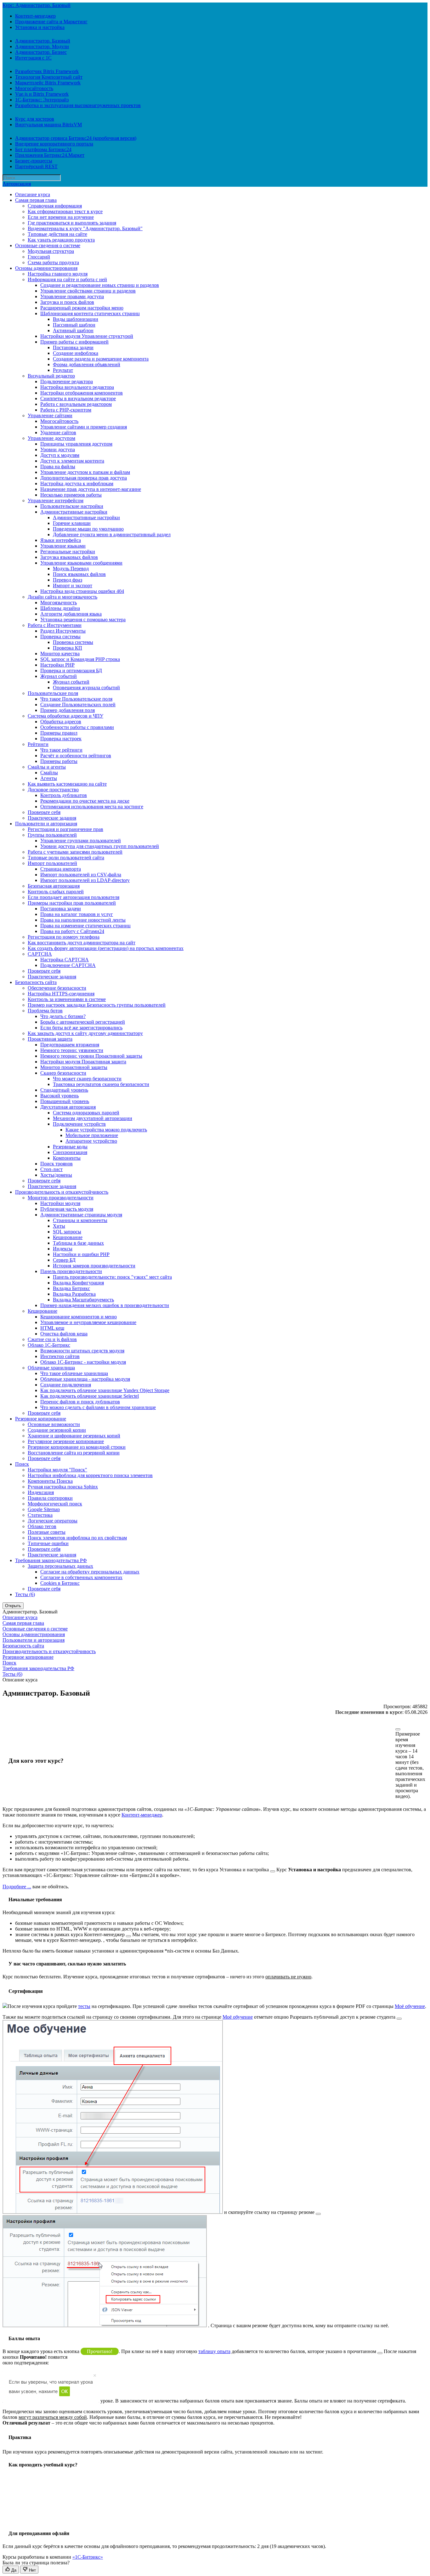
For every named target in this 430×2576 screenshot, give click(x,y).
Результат (63, 370)
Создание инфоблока (76, 353)
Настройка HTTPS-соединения (61, 994)
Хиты (59, 1226)
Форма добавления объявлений (87, 364)
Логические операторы (53, 1521)
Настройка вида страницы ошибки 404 (82, 591)
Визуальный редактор (51, 376)
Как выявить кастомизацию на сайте (67, 784)
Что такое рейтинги (61, 750)
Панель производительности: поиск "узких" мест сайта (112, 1277)
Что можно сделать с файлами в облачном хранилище (98, 1407)
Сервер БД (64, 1260)
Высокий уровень (59, 1096)
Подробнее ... (17, 1887)
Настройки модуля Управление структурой (87, 336)
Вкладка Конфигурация (78, 1283)
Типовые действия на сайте (57, 234)
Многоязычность (59, 603)
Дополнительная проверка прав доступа (84, 478)
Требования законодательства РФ (51, 1560)
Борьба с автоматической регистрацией (83, 1022)
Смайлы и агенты (47, 767)
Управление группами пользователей (81, 841)
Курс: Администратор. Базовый (37, 5)
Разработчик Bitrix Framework (47, 71)
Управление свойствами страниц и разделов (88, 291)
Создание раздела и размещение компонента (101, 359)
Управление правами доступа (72, 296)
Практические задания (52, 818)
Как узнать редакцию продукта (61, 240)
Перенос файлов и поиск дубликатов (80, 1402)
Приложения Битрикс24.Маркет (50, 155)
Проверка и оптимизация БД (71, 671)
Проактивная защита (50, 1039)
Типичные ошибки (48, 1543)
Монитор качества (60, 654)
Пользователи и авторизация (46, 824)
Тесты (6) (25, 1594)
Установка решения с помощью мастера (83, 620)
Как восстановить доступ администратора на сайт (82, 943)
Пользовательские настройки (72, 506)
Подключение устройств (79, 1124)
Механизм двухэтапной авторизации (93, 1118)
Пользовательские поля (53, 693)
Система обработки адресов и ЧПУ (65, 716)
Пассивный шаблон (74, 325)
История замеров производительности (94, 1266)
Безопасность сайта (36, 982)
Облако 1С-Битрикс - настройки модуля (83, 1362)
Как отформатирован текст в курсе (65, 211)
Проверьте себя (44, 812)
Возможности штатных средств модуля (82, 1351)
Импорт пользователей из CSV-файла (81, 875)
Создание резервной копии (57, 1430)
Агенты (49, 778)
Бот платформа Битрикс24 (43, 149)
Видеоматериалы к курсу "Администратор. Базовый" (85, 228)
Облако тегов (42, 1526)
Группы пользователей (52, 835)
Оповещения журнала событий (86, 688)
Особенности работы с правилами (77, 727)
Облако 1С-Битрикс (49, 1345)
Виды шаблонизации (76, 319)
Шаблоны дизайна (60, 608)
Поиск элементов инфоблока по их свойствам (77, 1538)
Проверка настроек (61, 739)
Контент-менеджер (35, 16)
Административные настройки (74, 512)
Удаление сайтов (58, 432)
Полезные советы (47, 1532)
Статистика (40, 1515)
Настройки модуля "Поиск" (57, 1470)
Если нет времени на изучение (61, 217)
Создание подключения (66, 1385)
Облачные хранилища (51, 1368)
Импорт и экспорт (73, 586)
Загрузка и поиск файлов (67, 302)
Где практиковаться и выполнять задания (72, 223)
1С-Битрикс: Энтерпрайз (42, 100)
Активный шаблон (73, 330)
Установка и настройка (40, 27)
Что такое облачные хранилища (74, 1373)
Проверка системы (60, 637)
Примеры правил (59, 733)
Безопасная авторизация (54, 886)
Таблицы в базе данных (78, 1243)
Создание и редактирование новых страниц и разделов (100, 285)
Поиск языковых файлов (79, 574)
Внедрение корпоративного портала (54, 144)
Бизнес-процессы (34, 161)
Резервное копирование (41, 1419)
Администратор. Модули (42, 46)
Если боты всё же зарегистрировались (81, 1028)
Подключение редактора (67, 381)
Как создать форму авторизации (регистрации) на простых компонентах (106, 948)
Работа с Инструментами (55, 625)
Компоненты (67, 1158)
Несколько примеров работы (71, 495)
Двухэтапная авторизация (68, 1107)
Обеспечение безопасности (57, 988)
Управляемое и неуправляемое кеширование (88, 1322)
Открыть (13, 1606)
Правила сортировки (50, 1498)
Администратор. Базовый (43, 41)
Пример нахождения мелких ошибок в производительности (105, 1305)
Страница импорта (61, 869)
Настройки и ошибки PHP (81, 1254)
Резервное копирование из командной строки (77, 1447)
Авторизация (17, 184)
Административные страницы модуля (81, 1215)
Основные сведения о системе (48, 245)
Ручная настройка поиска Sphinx (63, 1487)
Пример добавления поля (68, 710)
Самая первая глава (36, 200)
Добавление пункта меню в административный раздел (112, 535)
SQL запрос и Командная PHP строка (80, 659)
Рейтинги (38, 744)
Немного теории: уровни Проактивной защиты (91, 1056)
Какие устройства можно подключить (106, 1130)
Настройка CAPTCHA (65, 960)
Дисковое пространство (53, 790)
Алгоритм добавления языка (71, 614)
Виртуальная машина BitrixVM (48, 125)
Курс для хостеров (35, 119)
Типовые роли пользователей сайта (66, 858)
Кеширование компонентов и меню (79, 1317)
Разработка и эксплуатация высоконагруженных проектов (78, 105)
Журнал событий (59, 676)
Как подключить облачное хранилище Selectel (90, 1396)
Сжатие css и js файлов (52, 1339)
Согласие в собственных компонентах (81, 1577)
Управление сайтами (50, 415)
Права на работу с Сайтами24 (72, 931)
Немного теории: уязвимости (72, 1050)
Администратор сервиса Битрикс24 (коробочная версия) (76, 138)
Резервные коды (70, 1147)
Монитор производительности (61, 1198)
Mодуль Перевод (71, 569)
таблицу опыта (214, 2351)
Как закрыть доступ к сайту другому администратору (85, 1033)
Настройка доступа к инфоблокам (77, 483)
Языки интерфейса (61, 540)
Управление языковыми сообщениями (81, 563)
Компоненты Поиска (50, 1481)
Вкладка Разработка (74, 1294)
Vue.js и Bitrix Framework (42, 94)
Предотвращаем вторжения (70, 1045)
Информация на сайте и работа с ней (67, 279)
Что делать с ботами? (63, 1016)
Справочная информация (55, 206)
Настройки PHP (57, 665)
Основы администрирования (46, 268)
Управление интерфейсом (56, 500)
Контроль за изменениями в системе (67, 999)
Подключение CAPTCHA (68, 965)
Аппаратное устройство (91, 1141)
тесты (84, 2006)
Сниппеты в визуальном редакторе (78, 398)
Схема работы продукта (53, 262)
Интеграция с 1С (33, 58)
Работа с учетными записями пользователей (75, 852)
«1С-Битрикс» (88, 2557)
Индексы (63, 1249)
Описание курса (33, 194)
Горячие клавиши (72, 523)
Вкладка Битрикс (71, 1288)
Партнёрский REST (36, 166)
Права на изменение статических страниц (85, 926)
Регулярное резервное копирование (66, 1441)
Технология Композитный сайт (49, 77)
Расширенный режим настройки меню (82, 308)
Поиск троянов (57, 1164)
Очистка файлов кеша (64, 1334)
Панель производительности (71, 1271)
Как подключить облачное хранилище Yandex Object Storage (105, 1390)
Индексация (41, 1492)
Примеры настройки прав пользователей (72, 903)
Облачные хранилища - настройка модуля (85, 1379)
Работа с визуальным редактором (76, 404)
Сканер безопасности (63, 1073)
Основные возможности (54, 1424)
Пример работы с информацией (74, 342)
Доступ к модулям (60, 455)
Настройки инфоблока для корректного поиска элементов (90, 1475)
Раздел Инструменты (63, 631)
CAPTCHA (40, 954)
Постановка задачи (73, 347)
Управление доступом (51, 438)
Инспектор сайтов (60, 1356)
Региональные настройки (68, 552)
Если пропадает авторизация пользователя (74, 897)
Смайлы (49, 773)
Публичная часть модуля (67, 1209)
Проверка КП (68, 648)
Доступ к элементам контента (72, 461)
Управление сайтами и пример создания (84, 427)
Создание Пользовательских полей (78, 705)
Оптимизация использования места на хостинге (92, 807)
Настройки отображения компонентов (82, 393)
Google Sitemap (44, 1509)
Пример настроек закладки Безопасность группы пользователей (97, 1005)
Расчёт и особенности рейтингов (76, 756)
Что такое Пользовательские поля (76, 699)
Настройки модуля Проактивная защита (83, 1062)
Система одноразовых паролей (86, 1113)
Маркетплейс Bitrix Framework (48, 83)
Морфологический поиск (55, 1504)
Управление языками (63, 546)
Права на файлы (58, 466)
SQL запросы (67, 1232)
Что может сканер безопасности (87, 1079)
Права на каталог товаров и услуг (77, 914)
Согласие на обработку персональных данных (90, 1572)
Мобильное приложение (92, 1135)
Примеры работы (59, 761)
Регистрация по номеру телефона (64, 937)
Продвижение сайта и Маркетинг (51, 22)
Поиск (22, 1464)
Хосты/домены (56, 1175)
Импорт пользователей (52, 863)
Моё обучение (410, 2006)
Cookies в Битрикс (60, 1583)
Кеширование (68, 1237)
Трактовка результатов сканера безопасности (101, 1084)
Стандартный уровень (64, 1090)
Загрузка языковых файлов (69, 557)
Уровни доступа (58, 449)
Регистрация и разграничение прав (65, 829)
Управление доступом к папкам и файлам (85, 472)
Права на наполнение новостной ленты (83, 920)
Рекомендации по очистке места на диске (85, 801)
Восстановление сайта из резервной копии (74, 1453)
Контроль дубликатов (64, 795)
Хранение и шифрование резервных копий (74, 1436)
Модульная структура (51, 251)
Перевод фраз (68, 580)
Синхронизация (70, 1152)
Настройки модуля (60, 1203)
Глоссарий (39, 257)
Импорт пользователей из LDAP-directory (85, 880)
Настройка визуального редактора (77, 387)
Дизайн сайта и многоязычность (62, 597)
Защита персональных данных (60, 1566)
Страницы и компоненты (80, 1220)
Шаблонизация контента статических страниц (90, 313)
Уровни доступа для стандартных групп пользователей (100, 846)
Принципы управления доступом (76, 444)
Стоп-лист (51, 1169)
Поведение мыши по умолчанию (88, 529)
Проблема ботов (45, 1011)
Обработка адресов (61, 722)
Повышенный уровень (65, 1101)
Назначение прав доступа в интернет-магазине (91, 489)
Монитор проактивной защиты (74, 1067)
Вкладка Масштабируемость (83, 1300)
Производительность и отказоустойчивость (62, 1192)
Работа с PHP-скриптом (66, 410)
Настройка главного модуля (58, 274)
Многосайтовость (34, 88)
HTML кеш (52, 1328)
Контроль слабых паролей (56, 892)
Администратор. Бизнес (41, 52)
